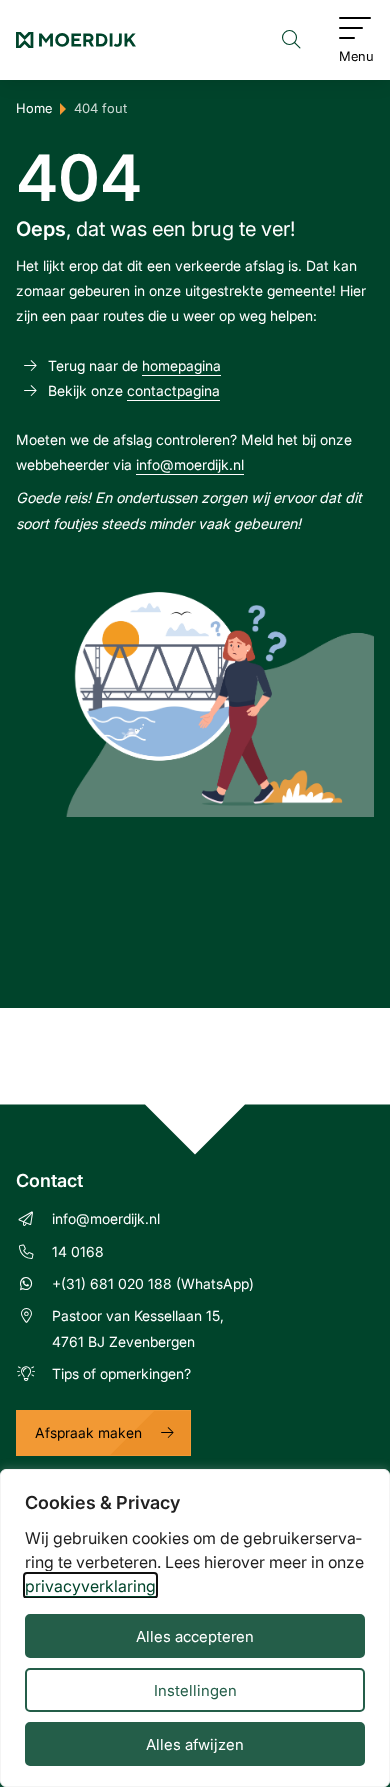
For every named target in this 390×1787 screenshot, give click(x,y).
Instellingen (195, 1690)
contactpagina (173, 390)
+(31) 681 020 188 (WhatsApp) (153, 1283)
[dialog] (195, 1628)
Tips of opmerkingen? (121, 1373)
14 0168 (78, 1251)
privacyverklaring (90, 1585)
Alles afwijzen (195, 1744)
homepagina (181, 365)
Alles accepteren (195, 1636)
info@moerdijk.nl (190, 464)
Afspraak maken (88, 1432)
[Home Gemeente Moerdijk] (76, 40)
